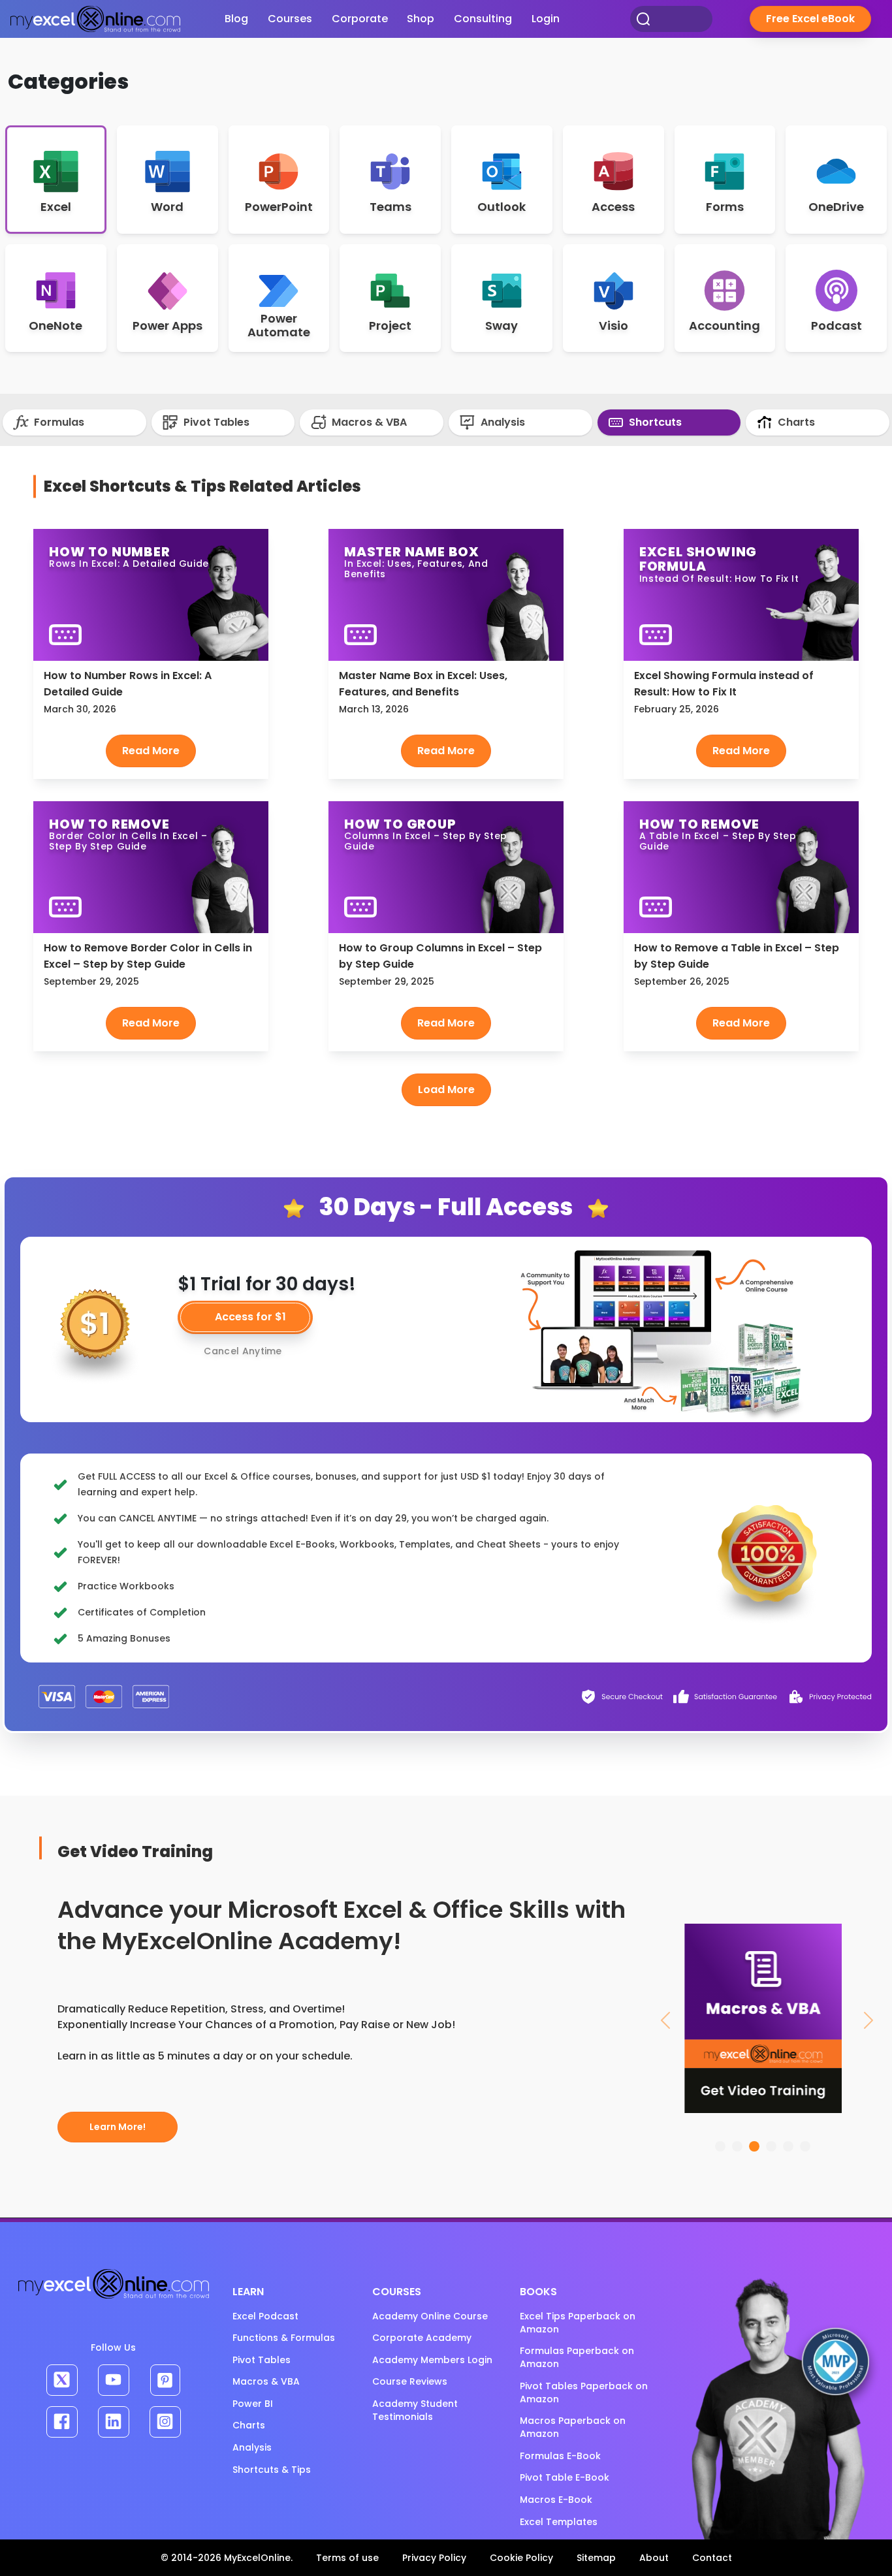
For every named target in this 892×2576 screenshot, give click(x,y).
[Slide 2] (737, 2146)
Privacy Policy (434, 2558)
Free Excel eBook (810, 19)
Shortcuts (654, 422)
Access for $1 (250, 1317)
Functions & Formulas (284, 2338)
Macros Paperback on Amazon (573, 2427)
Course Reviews (410, 2381)
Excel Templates (559, 2522)
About (654, 2558)
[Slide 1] (720, 2146)
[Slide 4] (771, 2146)
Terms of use (347, 2558)
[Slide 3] (754, 2146)
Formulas (58, 422)
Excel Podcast (265, 2316)
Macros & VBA (368, 422)
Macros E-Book (556, 2500)
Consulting (483, 19)
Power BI (253, 2404)
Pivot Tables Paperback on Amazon (584, 2393)
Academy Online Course (430, 2316)
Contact (712, 2558)
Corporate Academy (422, 2338)
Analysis (502, 422)
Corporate (360, 19)
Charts (795, 422)
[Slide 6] (805, 2146)
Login (546, 19)
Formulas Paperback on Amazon (577, 2357)
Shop (421, 19)
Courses (290, 19)
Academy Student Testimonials (415, 2410)
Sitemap (596, 2558)
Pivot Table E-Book (565, 2477)
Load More (446, 1089)
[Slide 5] (788, 2146)
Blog (236, 19)
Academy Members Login (432, 2360)
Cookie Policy (521, 2558)
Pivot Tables (215, 422)
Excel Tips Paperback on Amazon (578, 2323)
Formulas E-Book (560, 2456)
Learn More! (118, 2127)
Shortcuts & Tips (272, 2470)
